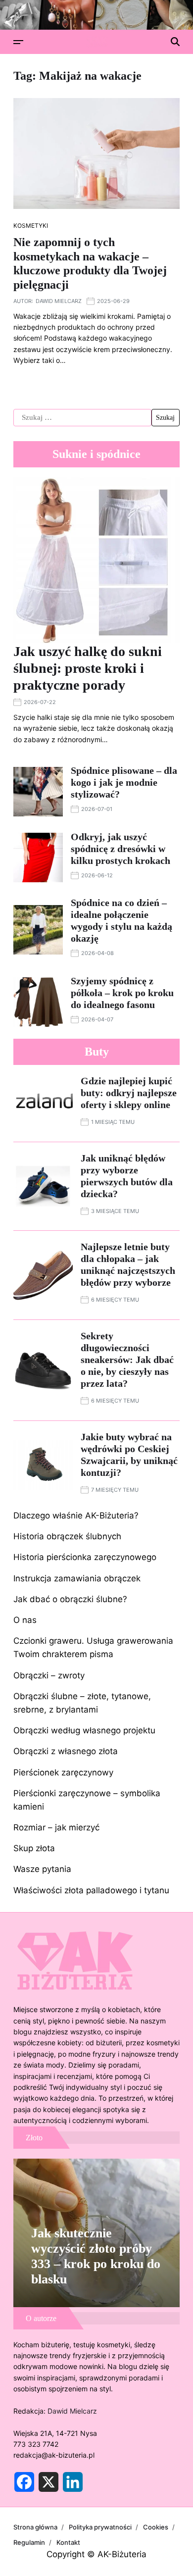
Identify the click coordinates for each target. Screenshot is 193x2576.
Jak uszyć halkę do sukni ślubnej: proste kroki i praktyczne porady (88, 668)
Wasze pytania (42, 1869)
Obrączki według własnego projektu (84, 1730)
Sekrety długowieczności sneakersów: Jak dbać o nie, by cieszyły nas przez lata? (127, 1360)
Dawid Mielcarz (59, 301)
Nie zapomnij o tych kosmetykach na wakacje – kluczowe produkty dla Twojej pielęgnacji (90, 263)
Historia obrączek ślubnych (67, 1536)
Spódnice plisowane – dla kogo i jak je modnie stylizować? (124, 782)
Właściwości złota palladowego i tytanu (91, 1890)
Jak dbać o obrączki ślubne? (70, 1599)
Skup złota (34, 1848)
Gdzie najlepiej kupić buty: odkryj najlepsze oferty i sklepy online (129, 1093)
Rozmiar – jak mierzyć (56, 1827)
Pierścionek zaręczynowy (63, 1772)
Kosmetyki (31, 226)
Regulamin (29, 2542)
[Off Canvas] (18, 42)
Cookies (156, 2527)
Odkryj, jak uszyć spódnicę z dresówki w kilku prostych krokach (121, 849)
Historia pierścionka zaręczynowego (85, 1557)
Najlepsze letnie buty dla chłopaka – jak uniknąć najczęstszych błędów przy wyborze (128, 1264)
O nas (25, 1620)
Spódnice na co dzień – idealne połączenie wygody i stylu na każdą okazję (121, 920)
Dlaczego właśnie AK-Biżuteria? (76, 1515)
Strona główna (35, 2527)
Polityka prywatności (100, 2527)
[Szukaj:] (82, 418)
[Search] (175, 42)
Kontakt (68, 2542)
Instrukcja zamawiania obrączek (77, 1578)
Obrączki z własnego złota (66, 1751)
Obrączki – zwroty (49, 1675)
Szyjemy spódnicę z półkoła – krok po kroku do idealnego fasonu (122, 993)
